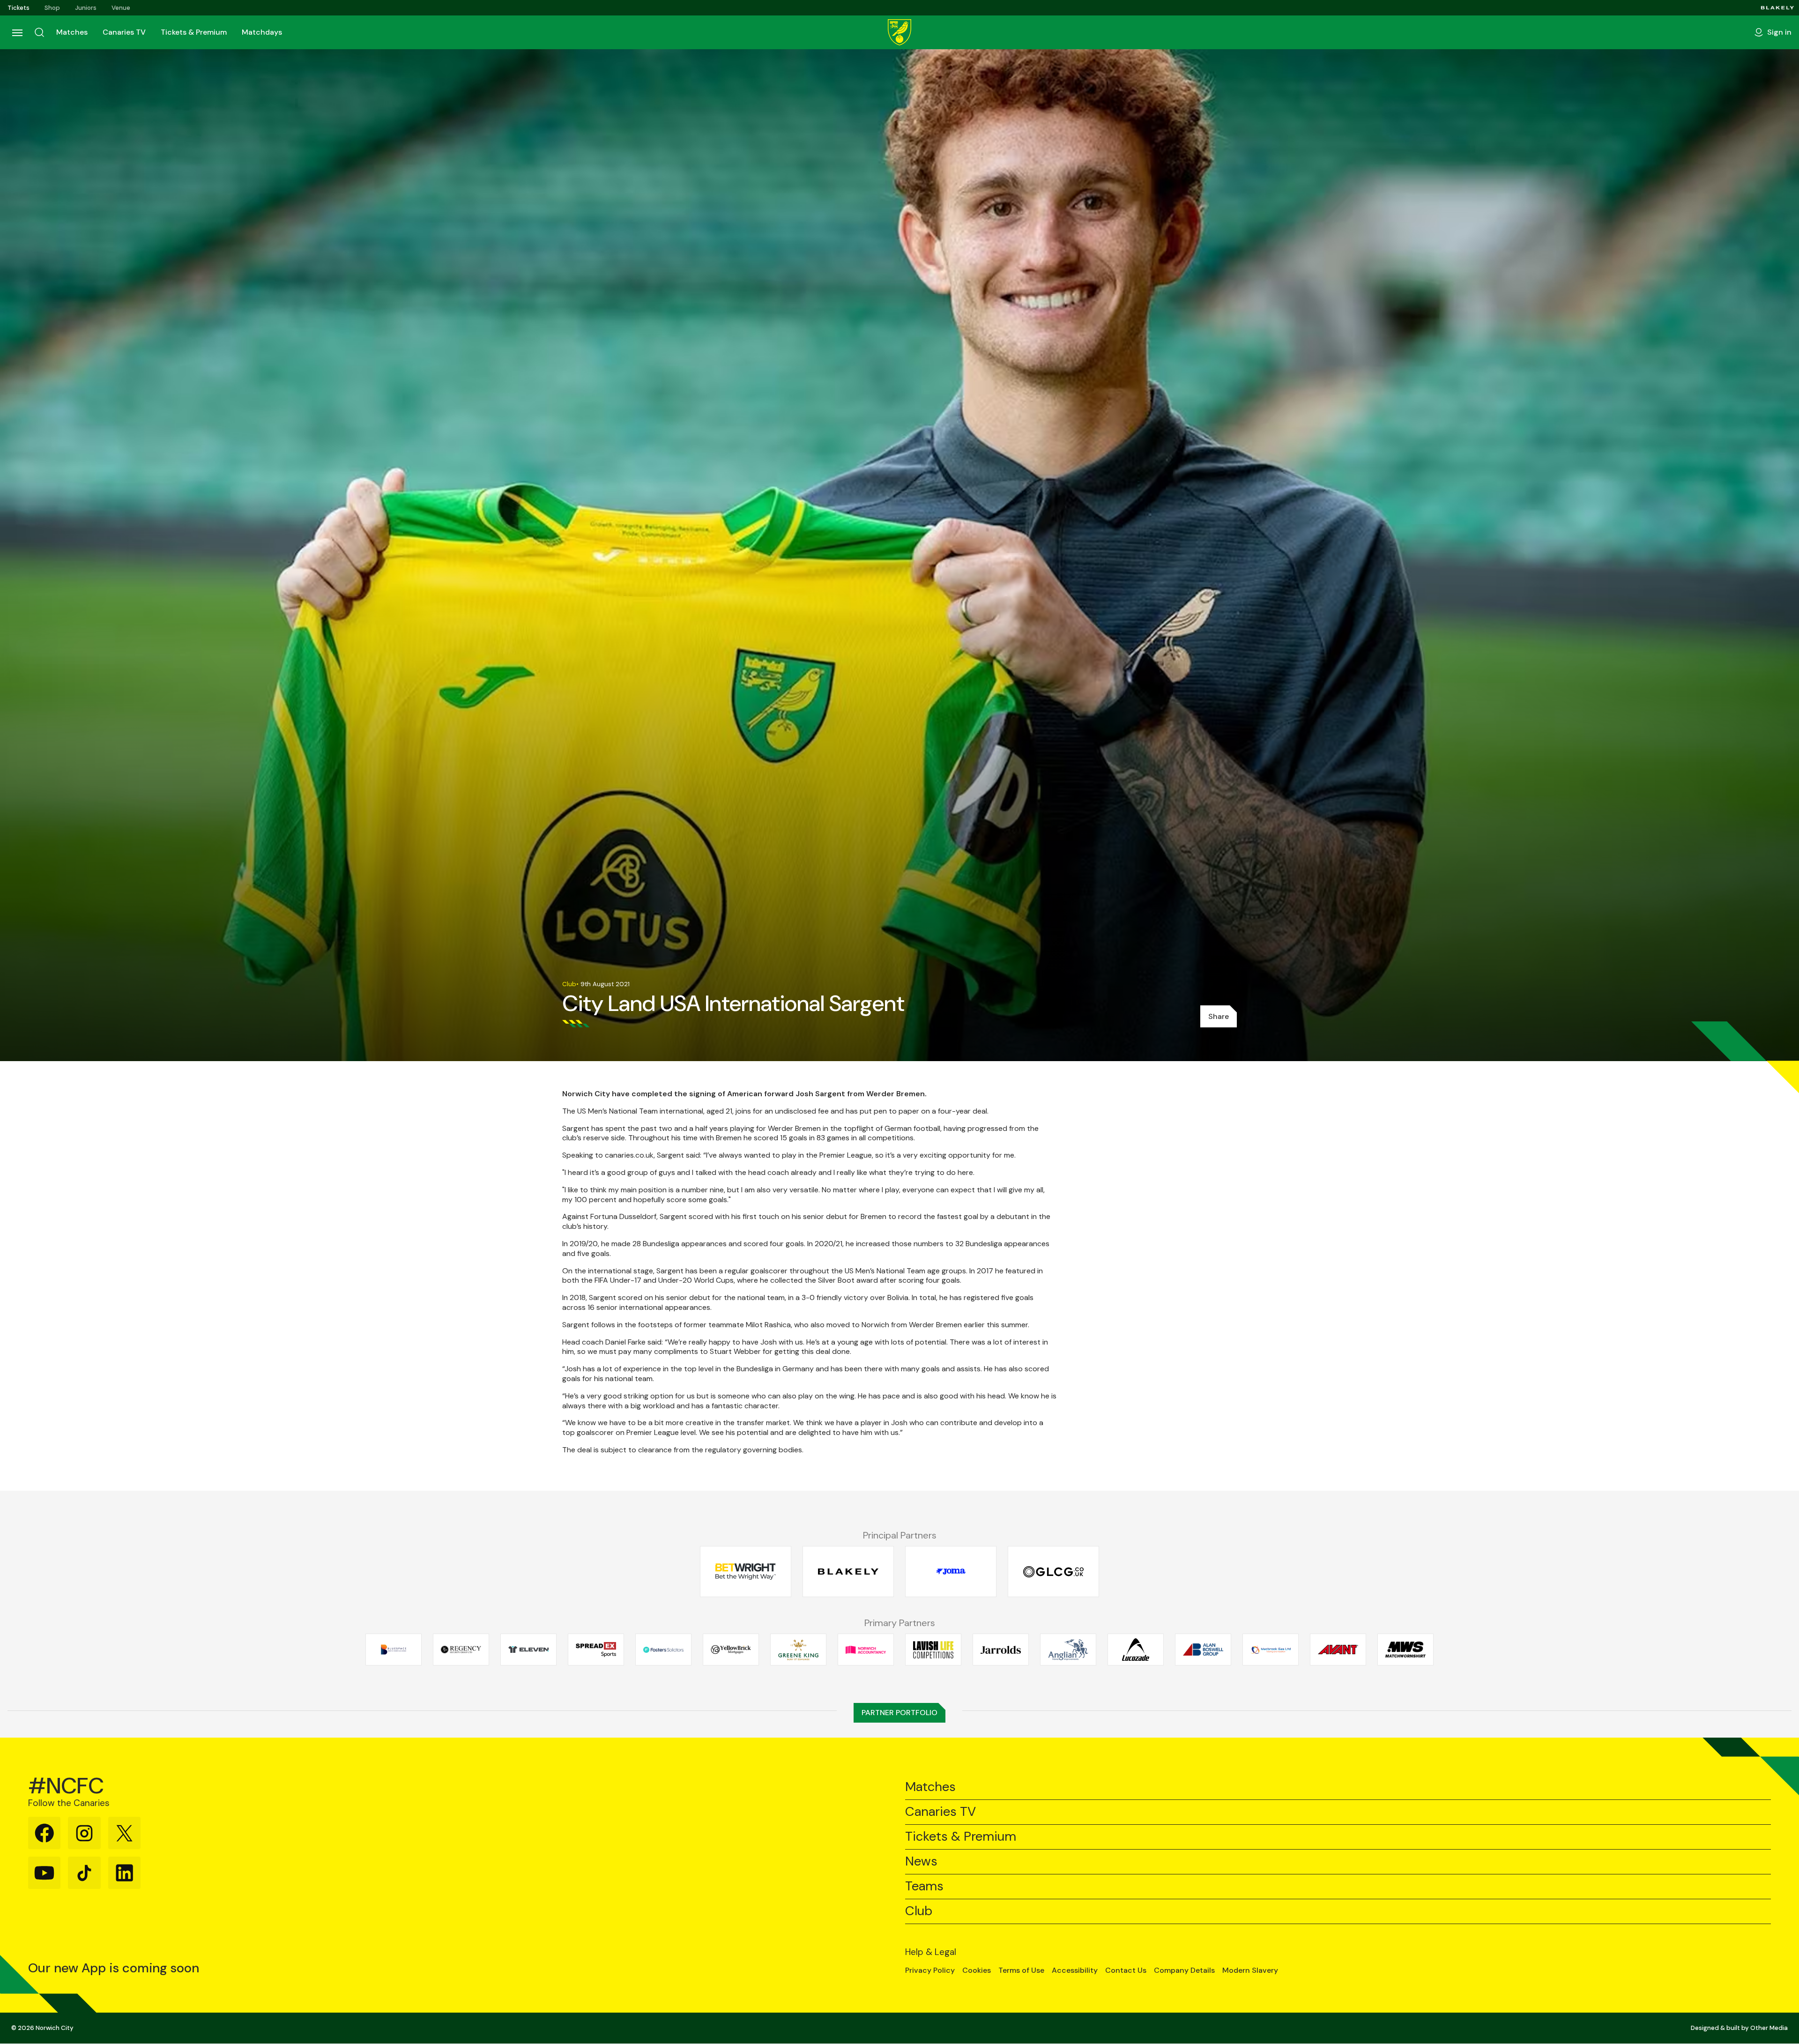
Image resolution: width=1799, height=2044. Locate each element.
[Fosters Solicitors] (663, 1650)
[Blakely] (1778, 8)
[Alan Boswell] (1203, 1650)
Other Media (1769, 2028)
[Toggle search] (39, 32)
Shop (52, 8)
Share (1219, 1016)
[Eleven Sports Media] (528, 1650)
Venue (121, 8)
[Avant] (1338, 1650)
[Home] (899, 32)
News (921, 1862)
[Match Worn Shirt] (1405, 1650)
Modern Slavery (1250, 1970)
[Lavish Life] (933, 1650)
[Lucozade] (1136, 1650)
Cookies (977, 1970)
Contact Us (1126, 1970)
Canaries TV (124, 32)
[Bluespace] (394, 1650)
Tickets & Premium (194, 32)
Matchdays (262, 32)
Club (919, 1911)
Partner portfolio (899, 1713)
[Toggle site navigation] (17, 32)
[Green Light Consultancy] (1053, 1572)
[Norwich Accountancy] (866, 1650)
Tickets (19, 8)
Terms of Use (1021, 1970)
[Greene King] (798, 1650)
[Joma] (951, 1572)
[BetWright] (746, 1572)
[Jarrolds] (1001, 1650)
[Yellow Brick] (731, 1650)
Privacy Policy (930, 1970)
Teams (924, 1886)
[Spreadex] (596, 1650)
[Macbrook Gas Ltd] (1271, 1650)
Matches (72, 32)
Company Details (1184, 1970)
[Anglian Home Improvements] (1068, 1650)
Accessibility (1075, 1970)
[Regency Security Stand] (461, 1650)
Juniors (86, 8)
